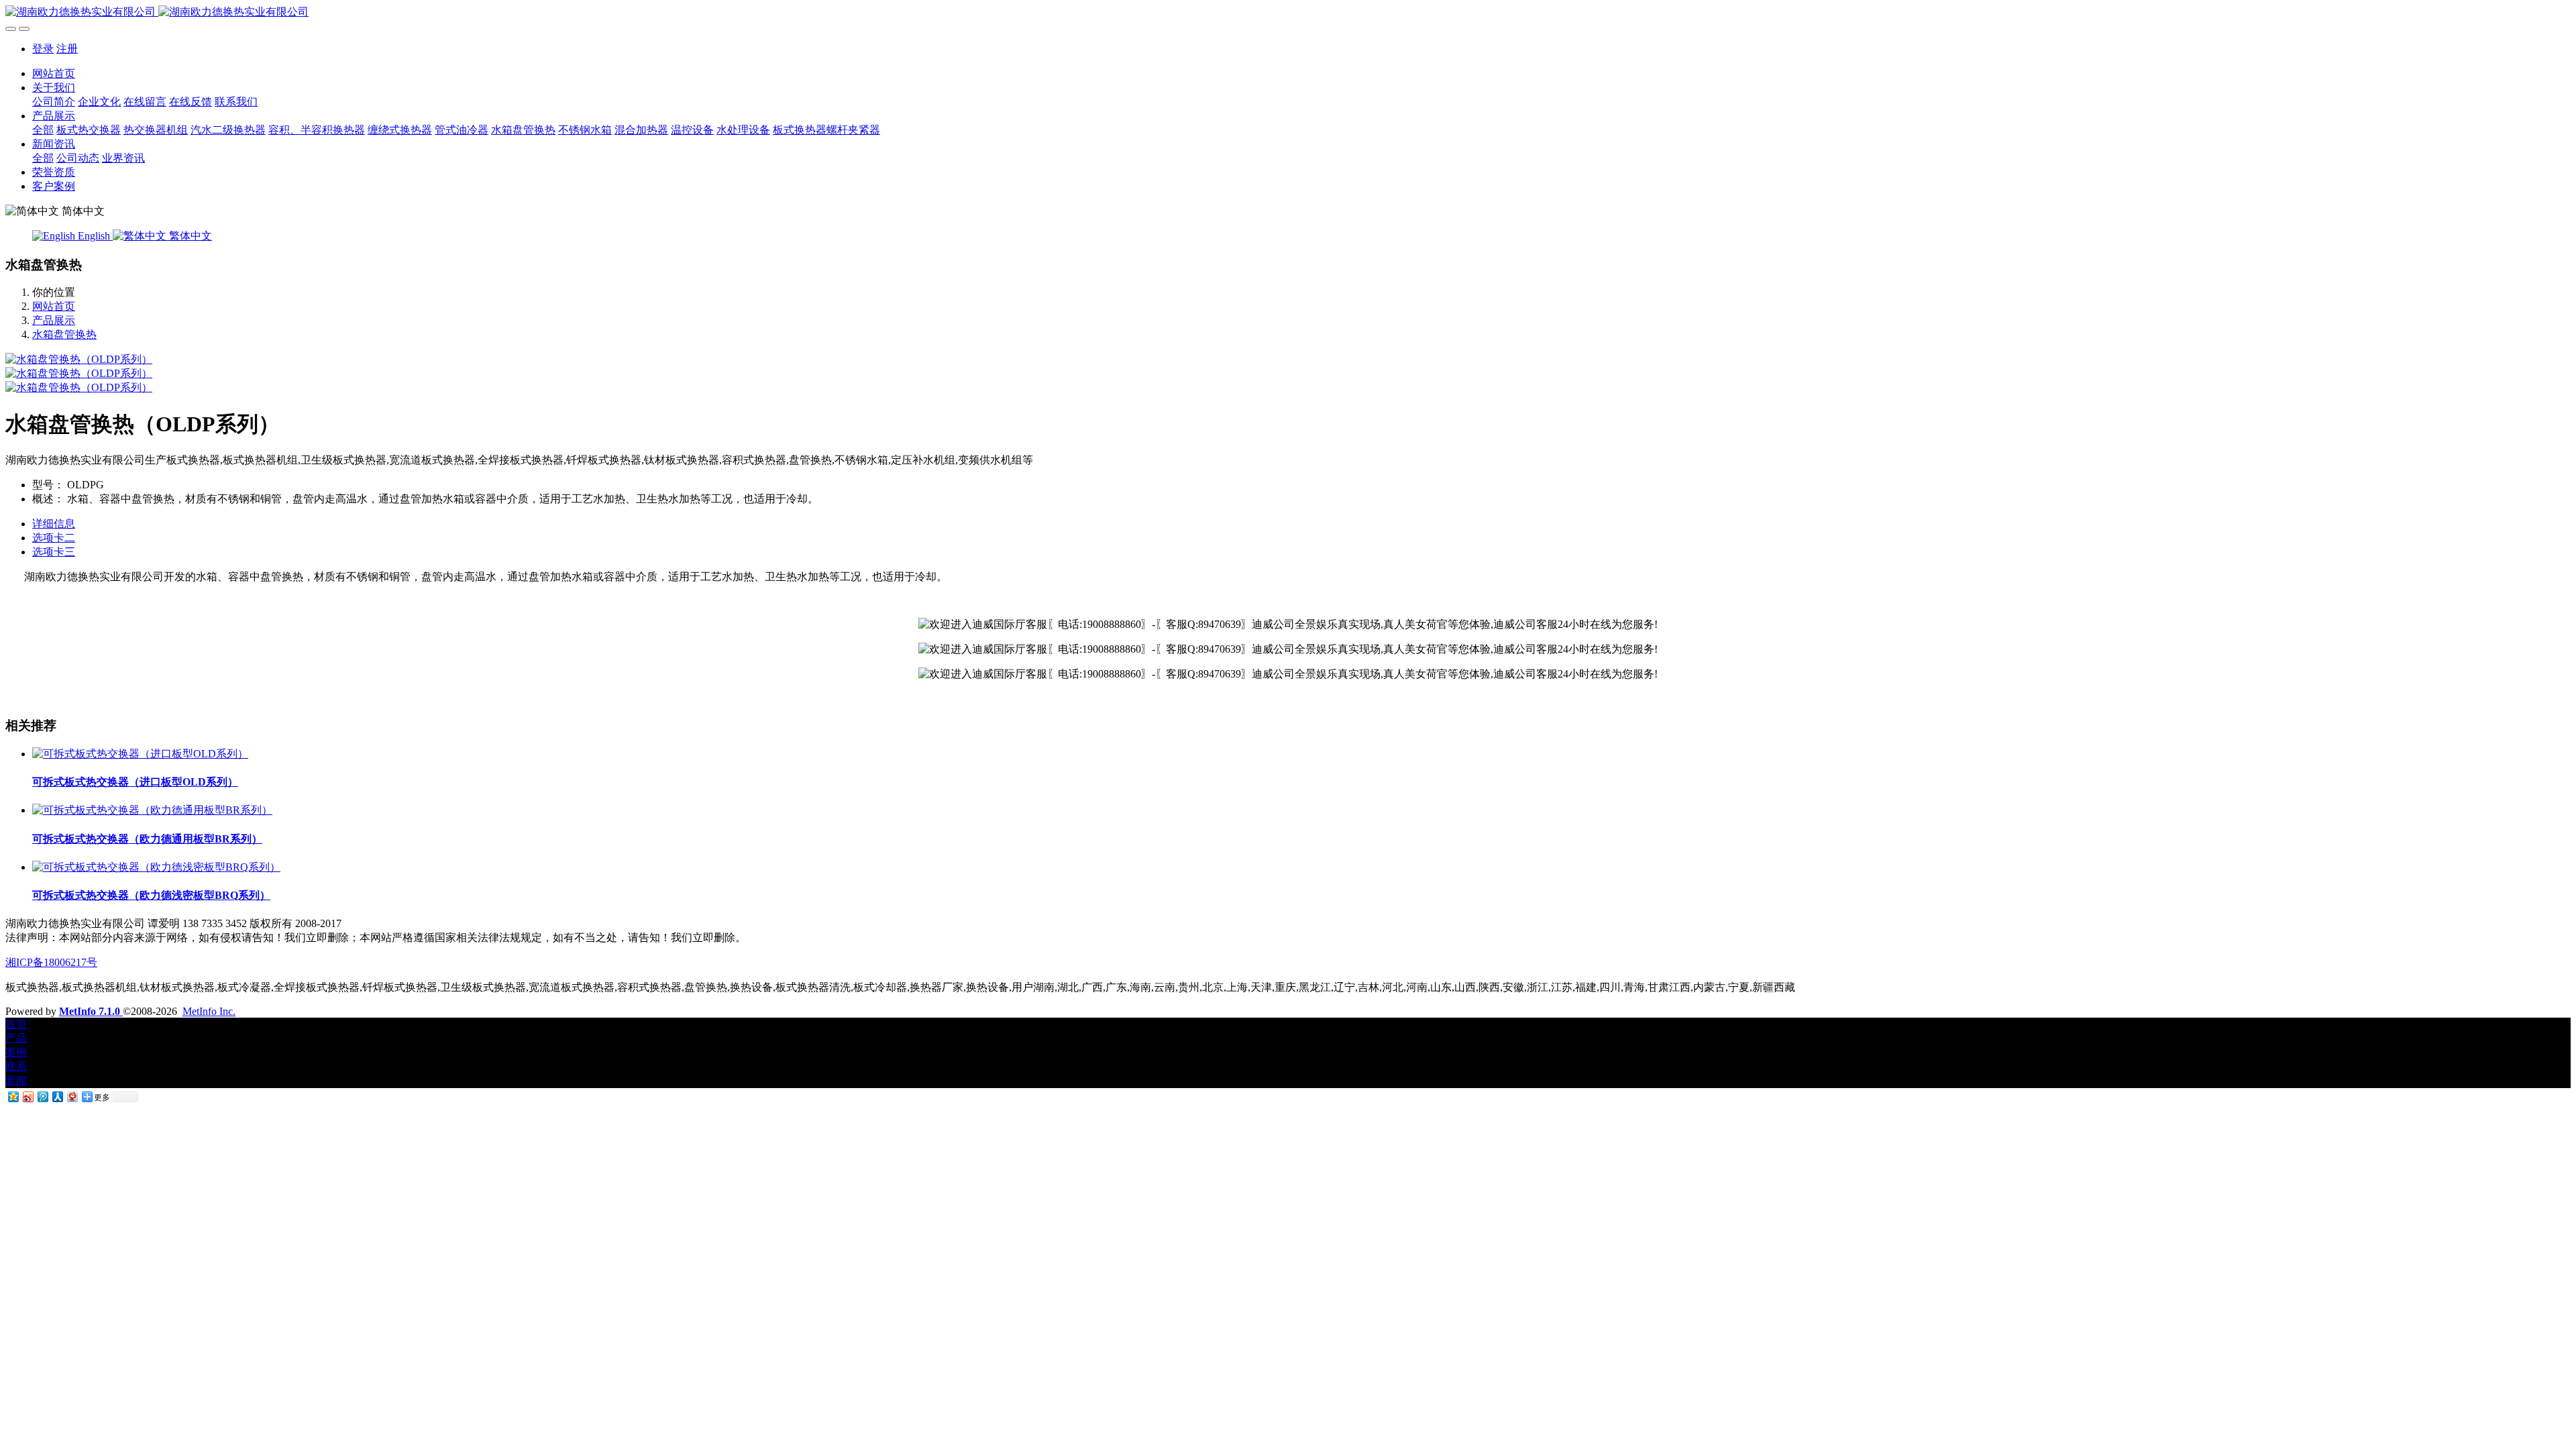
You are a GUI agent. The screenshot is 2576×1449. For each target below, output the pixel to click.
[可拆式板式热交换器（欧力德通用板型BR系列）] (152, 810)
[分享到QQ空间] (13, 1096)
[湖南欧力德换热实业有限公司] (1288, 12)
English (94, 236)
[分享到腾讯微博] (42, 1096)
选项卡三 (54, 552)
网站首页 (54, 73)
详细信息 (54, 524)
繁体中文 (189, 236)
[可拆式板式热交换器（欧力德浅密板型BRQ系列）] (156, 867)
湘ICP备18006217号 (51, 962)
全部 (43, 130)
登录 (43, 49)
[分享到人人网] (57, 1096)
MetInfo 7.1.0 (90, 1011)
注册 (67, 49)
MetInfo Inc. (209, 1011)
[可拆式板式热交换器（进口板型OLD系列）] (140, 754)
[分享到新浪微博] (28, 1096)
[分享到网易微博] (72, 1096)
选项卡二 (54, 538)
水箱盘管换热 (64, 334)
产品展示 (54, 320)
